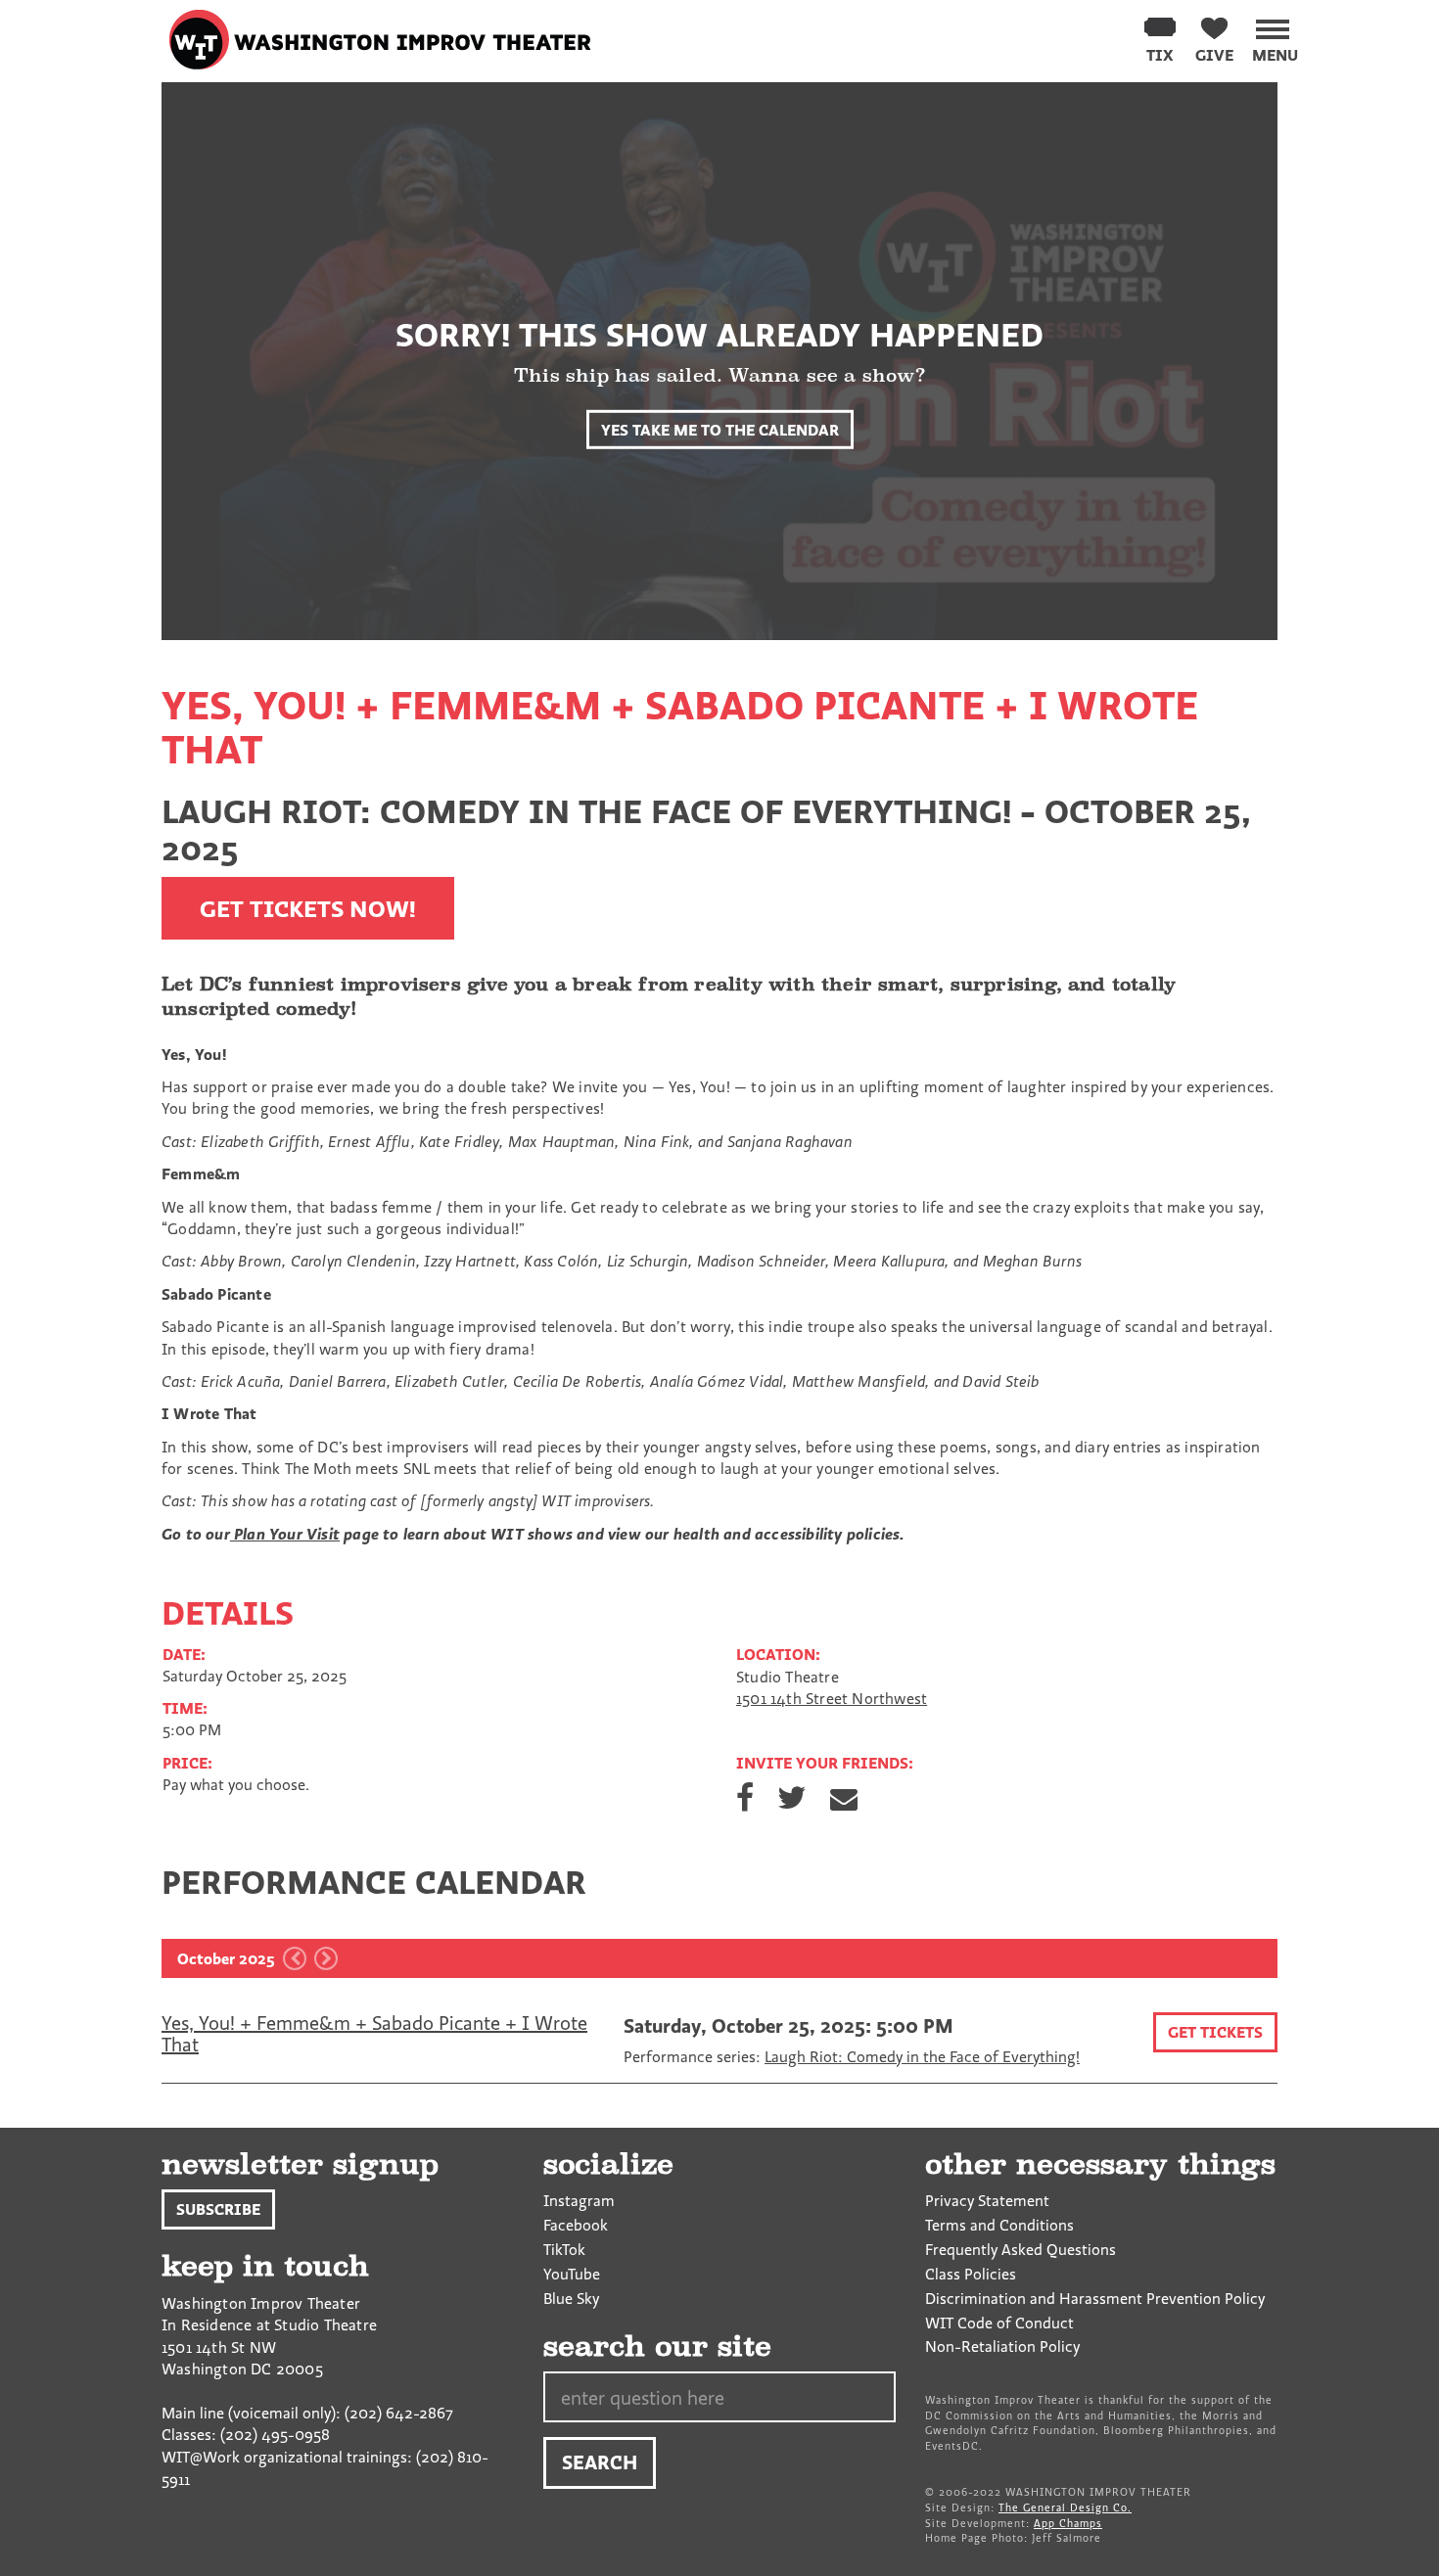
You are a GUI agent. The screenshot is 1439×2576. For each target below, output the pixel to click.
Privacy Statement (987, 2200)
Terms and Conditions (999, 2225)
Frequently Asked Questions (1021, 2249)
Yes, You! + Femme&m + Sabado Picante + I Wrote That (374, 2033)
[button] (1275, 37)
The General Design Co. (1065, 2507)
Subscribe (218, 2209)
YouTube (572, 2274)
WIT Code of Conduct (999, 2323)
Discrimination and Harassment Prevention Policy (1095, 2298)
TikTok (564, 2249)
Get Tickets (1215, 2032)
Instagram (579, 2200)
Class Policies (971, 2274)
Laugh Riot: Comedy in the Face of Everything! (922, 2056)
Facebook (576, 2225)
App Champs (1068, 2523)
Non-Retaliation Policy (1002, 2346)
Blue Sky (571, 2298)
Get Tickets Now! (308, 908)
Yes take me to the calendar (720, 429)
